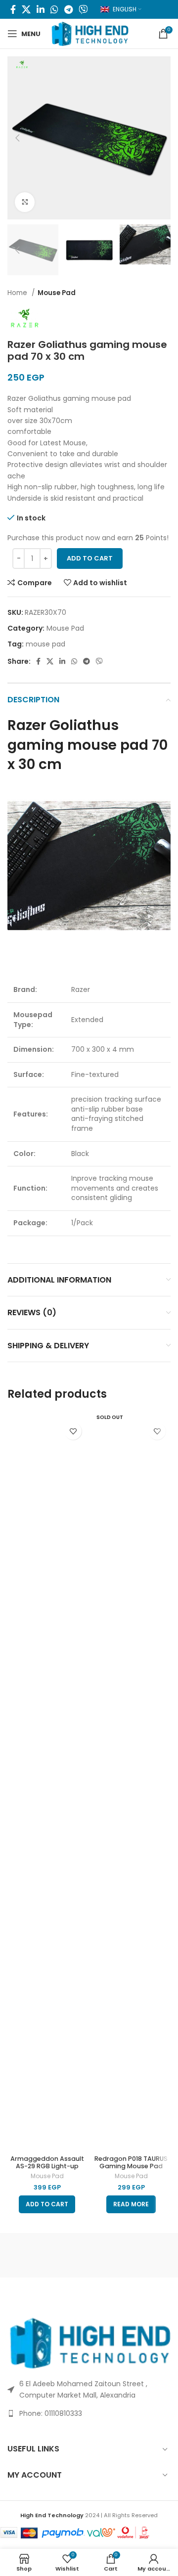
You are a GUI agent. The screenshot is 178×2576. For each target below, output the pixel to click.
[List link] (89, 2413)
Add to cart (90, 558)
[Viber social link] (83, 9)
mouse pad (45, 644)
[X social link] (26, 9)
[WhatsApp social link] (54, 9)
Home (18, 293)
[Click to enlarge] (25, 202)
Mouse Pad (57, 293)
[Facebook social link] (13, 9)
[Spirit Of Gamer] (48, 2255)
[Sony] (130, 2255)
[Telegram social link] (68, 9)
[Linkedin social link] (41, 9)
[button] (47, 2204)
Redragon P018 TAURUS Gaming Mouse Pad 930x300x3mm (131, 2166)
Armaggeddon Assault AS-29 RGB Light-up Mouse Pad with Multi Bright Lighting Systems (47, 2170)
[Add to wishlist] (73, 1431)
